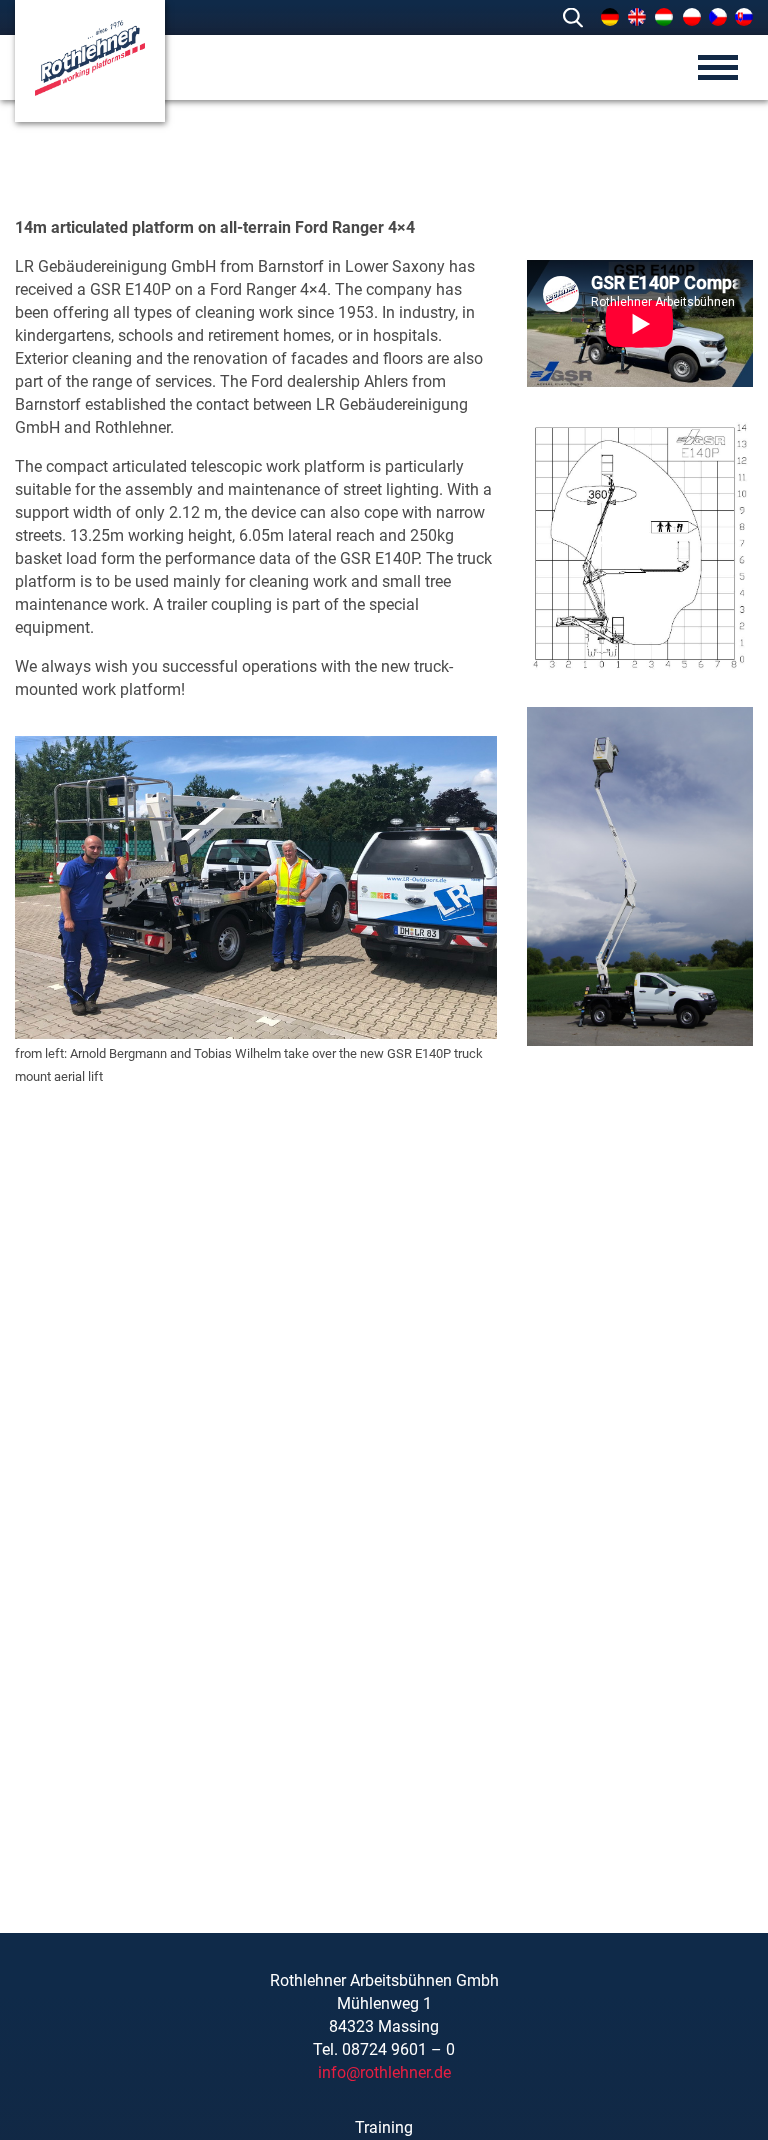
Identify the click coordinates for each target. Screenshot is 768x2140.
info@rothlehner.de (384, 2072)
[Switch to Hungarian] (664, 17)
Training (384, 2127)
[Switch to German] (610, 17)
